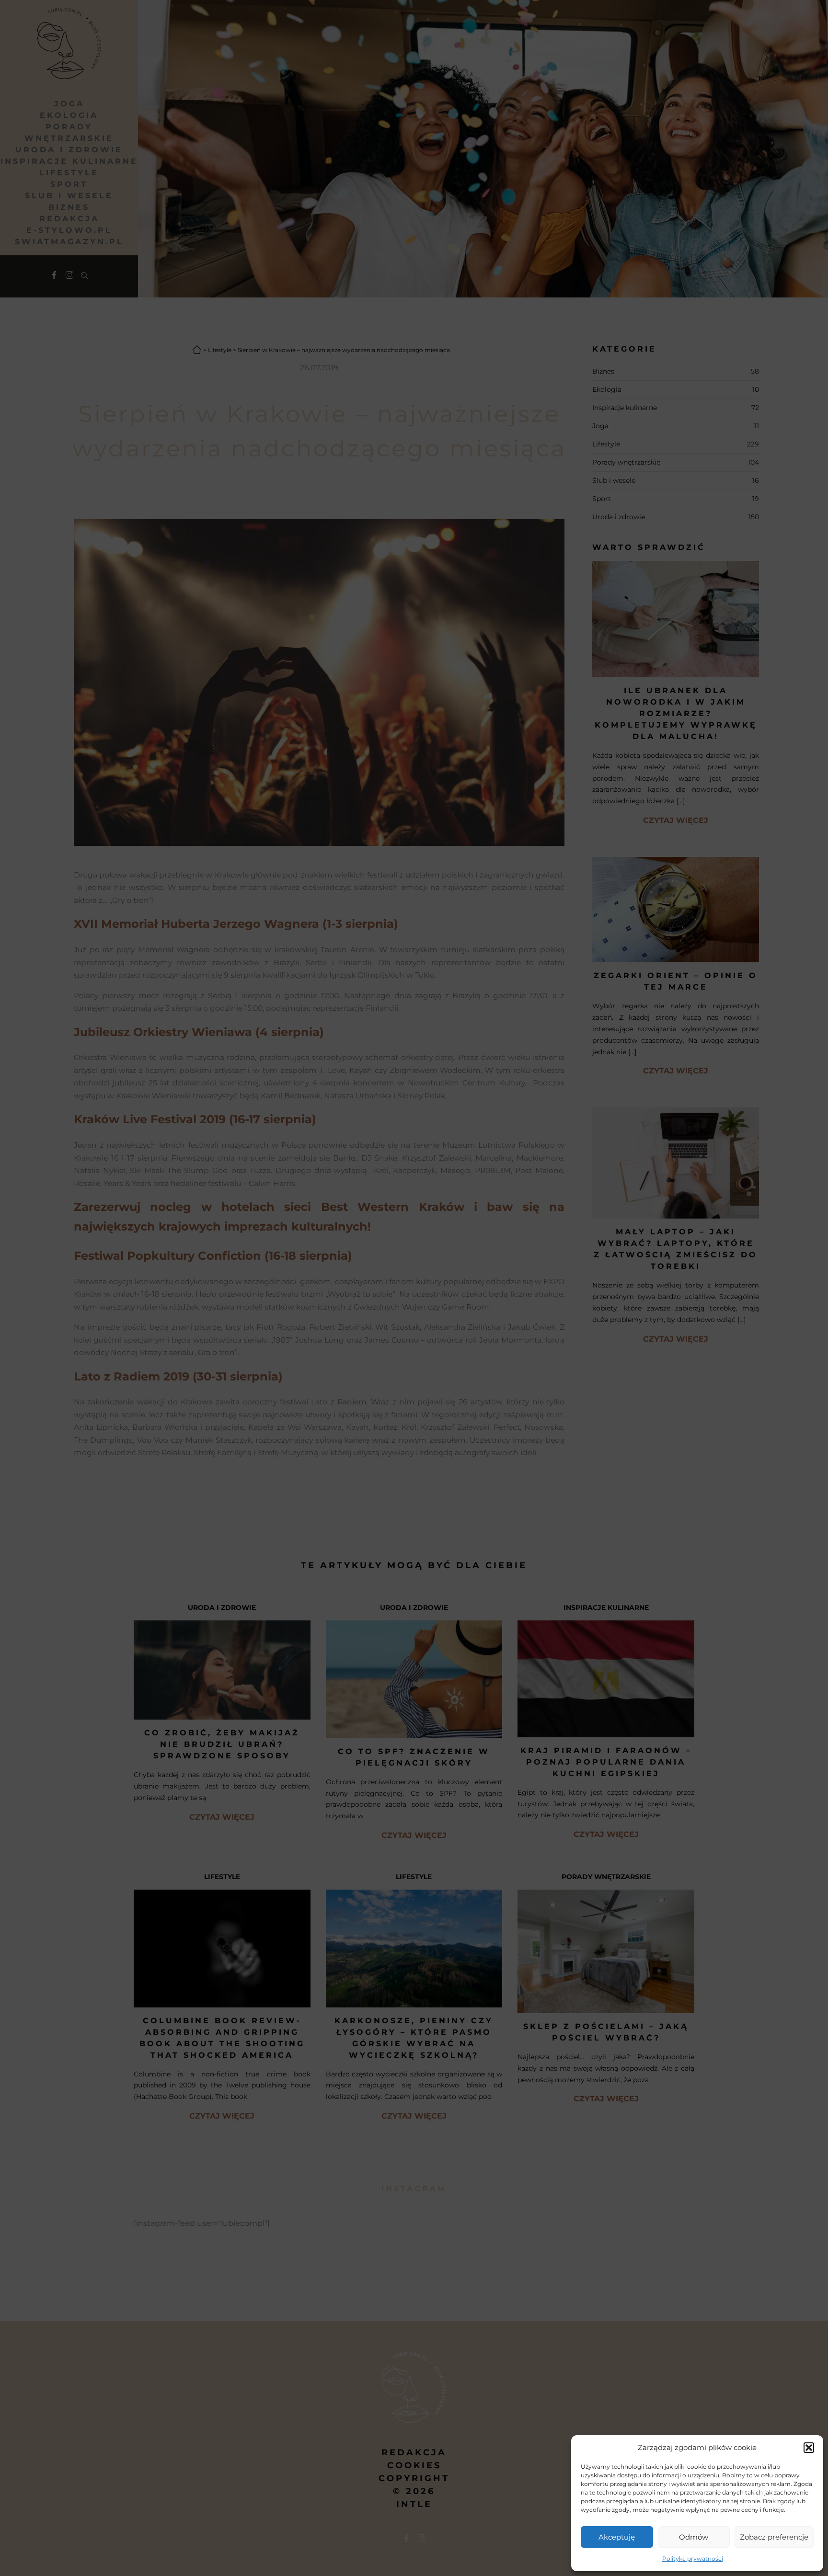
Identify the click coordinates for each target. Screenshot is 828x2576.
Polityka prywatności (693, 2559)
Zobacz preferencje (774, 2537)
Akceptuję (617, 2537)
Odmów (694, 2537)
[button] (809, 2448)
